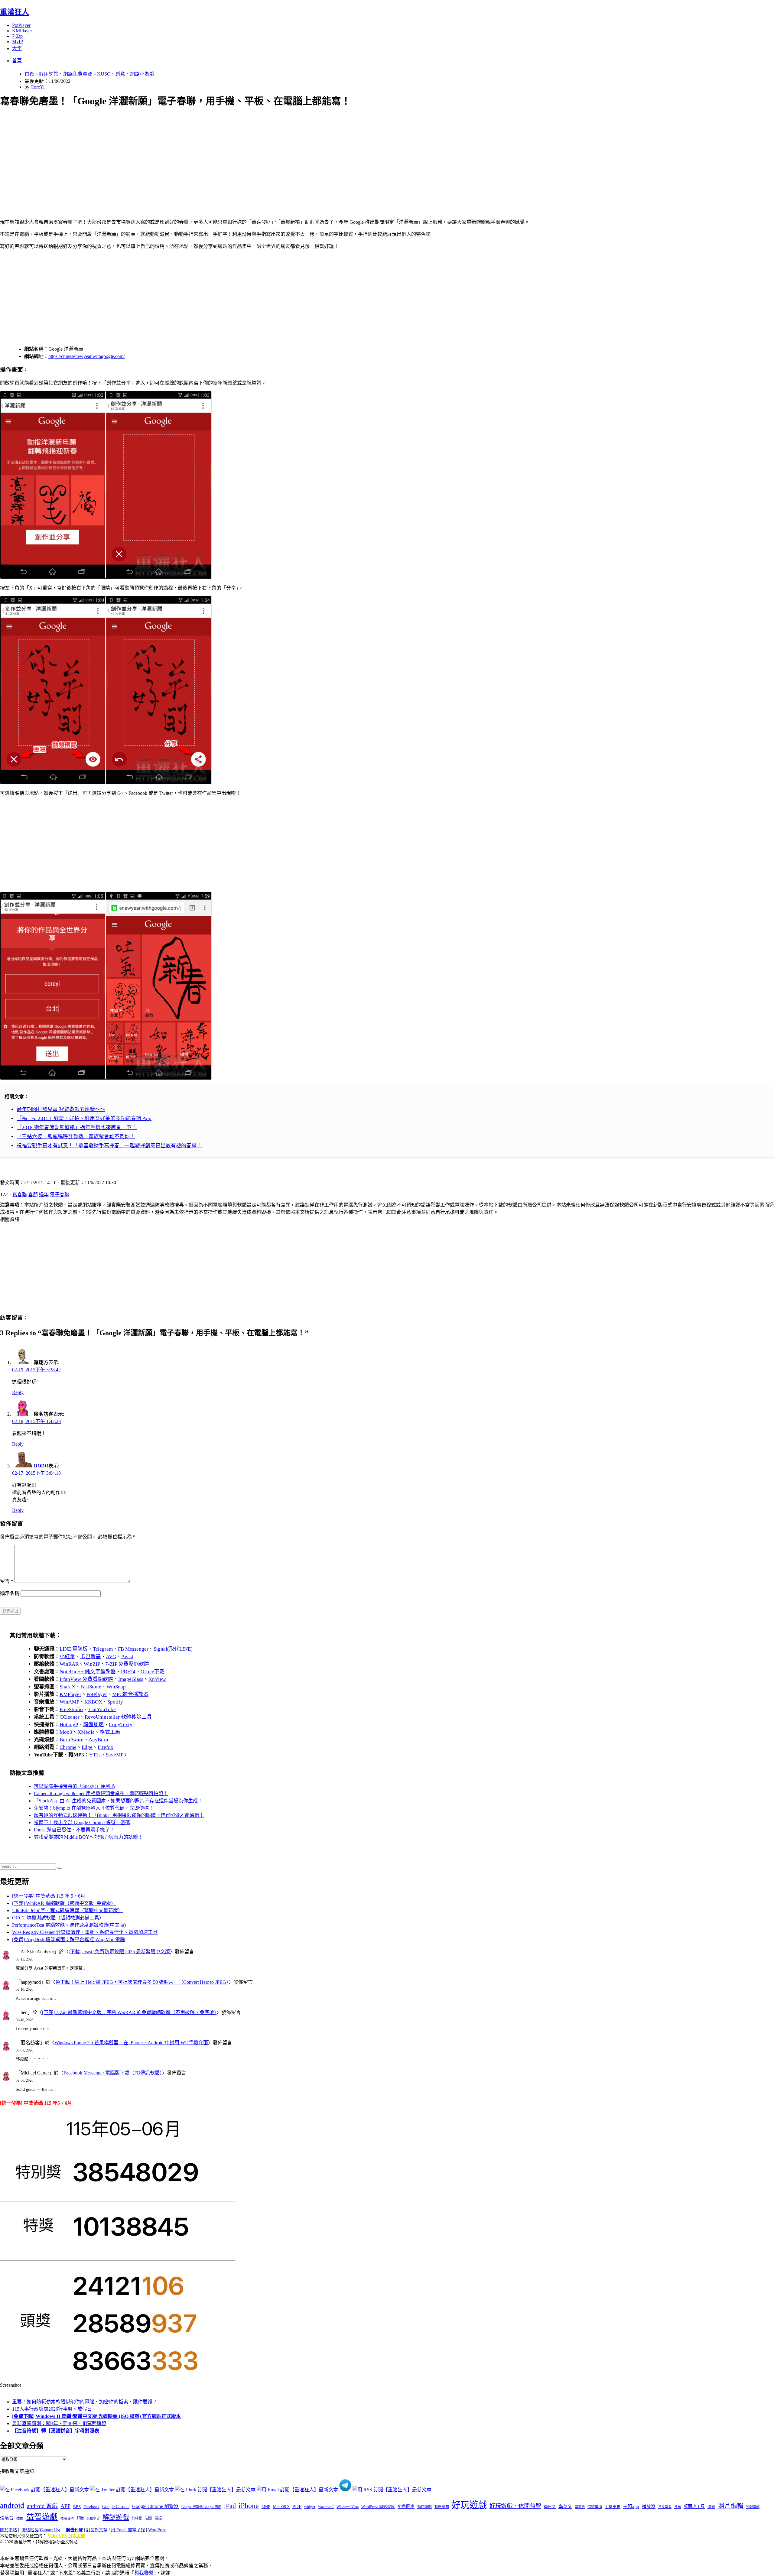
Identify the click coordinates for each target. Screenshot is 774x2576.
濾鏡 (711, 2507)
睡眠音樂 (67, 2518)
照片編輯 (731, 2506)
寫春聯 (20, 1195)
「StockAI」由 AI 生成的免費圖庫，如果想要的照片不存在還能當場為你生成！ (118, 1801)
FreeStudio (71, 1709)
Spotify (115, 1702)
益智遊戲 (42, 2517)
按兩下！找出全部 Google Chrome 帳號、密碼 (82, 1822)
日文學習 (665, 2507)
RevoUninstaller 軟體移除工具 (118, 1717)
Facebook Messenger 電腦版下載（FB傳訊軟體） (113, 2073)
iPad (230, 2506)
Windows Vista (348, 2507)
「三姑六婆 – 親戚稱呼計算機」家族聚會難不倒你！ (76, 1137)
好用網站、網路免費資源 (66, 74)
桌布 (678, 2507)
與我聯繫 (144, 2573)
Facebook (91, 2507)
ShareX (67, 1687)
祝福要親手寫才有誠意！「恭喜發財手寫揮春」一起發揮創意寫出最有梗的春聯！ (109, 1146)
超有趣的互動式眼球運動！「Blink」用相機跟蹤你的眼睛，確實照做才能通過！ (119, 1815)
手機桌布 (613, 2507)
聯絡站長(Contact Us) (41, 2530)
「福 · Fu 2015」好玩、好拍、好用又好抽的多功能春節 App (84, 1118)
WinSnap (116, 1687)
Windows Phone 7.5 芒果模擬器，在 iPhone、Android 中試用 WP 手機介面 (131, 2043)
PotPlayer (21, 25)
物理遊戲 (753, 2507)
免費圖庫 (406, 2506)
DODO (41, 1466)
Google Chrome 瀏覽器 (155, 2506)
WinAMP (69, 1702)
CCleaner (70, 1717)
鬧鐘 (158, 2518)
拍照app (631, 2506)
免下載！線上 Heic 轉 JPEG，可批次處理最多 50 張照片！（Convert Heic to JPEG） (142, 1982)
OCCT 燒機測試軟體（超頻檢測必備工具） (58, 1918)
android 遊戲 (42, 2506)
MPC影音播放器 (130, 1694)
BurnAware (72, 1740)
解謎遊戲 (116, 2517)
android (12, 2505)
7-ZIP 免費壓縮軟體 (127, 1664)
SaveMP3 (116, 1755)
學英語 (580, 2507)
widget (310, 2507)
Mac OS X (281, 2507)
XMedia (86, 1732)
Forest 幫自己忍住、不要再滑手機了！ (74, 1830)
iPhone (249, 2506)
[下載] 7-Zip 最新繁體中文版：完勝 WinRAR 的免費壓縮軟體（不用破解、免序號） (129, 2012)
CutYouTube (102, 1709)
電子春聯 (60, 1195)
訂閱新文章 (97, 2530)
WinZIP (92, 1664)
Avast (127, 1657)
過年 (44, 1195)
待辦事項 (595, 2507)
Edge (87, 1747)
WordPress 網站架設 (378, 2507)
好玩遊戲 (469, 2505)
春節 (33, 1195)
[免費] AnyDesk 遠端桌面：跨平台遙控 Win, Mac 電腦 (68, 1939)
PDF (297, 2506)
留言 (7, 1581)
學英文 (565, 2506)
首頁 (17, 61)
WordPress (157, 2530)
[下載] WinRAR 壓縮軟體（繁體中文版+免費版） (64, 1903)
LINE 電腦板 (74, 1649)
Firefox (106, 1747)
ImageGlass (131, 1679)
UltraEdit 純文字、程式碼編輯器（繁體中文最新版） (67, 1910)
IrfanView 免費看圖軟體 (86, 1679)
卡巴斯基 (90, 1657)
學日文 (550, 2507)
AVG (111, 1657)
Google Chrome (116, 2506)
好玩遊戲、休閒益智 (515, 2506)
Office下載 (153, 1672)
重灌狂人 (15, 12)
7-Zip (17, 36)
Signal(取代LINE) (173, 1649)
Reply (18, 1392)
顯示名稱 (10, 1593)
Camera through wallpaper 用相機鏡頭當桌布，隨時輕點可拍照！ (101, 1793)
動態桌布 (442, 2507)
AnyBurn (98, 1740)
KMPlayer (22, 31)
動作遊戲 (424, 2507)
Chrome (68, 1747)
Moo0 (66, 1732)
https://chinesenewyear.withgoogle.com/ (86, 356)
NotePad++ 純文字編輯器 (88, 1672)
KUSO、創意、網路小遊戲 (126, 74)
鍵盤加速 (93, 1725)
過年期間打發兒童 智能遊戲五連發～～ (61, 1109)
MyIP (18, 42)
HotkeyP (69, 1725)
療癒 (20, 2518)
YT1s (95, 1755)
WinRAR (69, 1664)
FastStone (91, 1687)
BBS (77, 2507)
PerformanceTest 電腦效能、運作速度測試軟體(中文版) (69, 1925)
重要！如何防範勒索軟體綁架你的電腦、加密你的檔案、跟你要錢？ (85, 2402)
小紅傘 (67, 1657)
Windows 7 (326, 2507)
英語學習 (93, 2518)
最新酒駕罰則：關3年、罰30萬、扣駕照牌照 (59, 2423)
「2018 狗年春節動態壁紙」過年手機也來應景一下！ (77, 1127)
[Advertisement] (182, 156)
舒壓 (80, 2518)
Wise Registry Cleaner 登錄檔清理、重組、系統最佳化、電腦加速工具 (85, 1932)
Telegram (103, 1649)
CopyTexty (121, 1725)
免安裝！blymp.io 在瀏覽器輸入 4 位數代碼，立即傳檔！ (94, 1808)
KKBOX (93, 1702)
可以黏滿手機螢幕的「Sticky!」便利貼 (75, 1786)
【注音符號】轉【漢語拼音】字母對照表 (56, 2431)
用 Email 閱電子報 (128, 2530)
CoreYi (37, 87)
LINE (266, 2507)
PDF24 (128, 1672)
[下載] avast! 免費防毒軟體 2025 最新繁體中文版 (119, 1952)
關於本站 (8, 2530)
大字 (17, 49)
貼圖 (148, 2518)
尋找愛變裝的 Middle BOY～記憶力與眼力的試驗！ (88, 1837)
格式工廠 (110, 1732)
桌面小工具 (694, 2506)
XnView (157, 1679)
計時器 (137, 2518)
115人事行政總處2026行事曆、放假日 (52, 2409)
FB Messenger (133, 1649)
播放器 (649, 2506)
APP (65, 2506)
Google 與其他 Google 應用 (201, 2507)
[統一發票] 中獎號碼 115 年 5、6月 (49, 1896)
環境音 (7, 2518)
